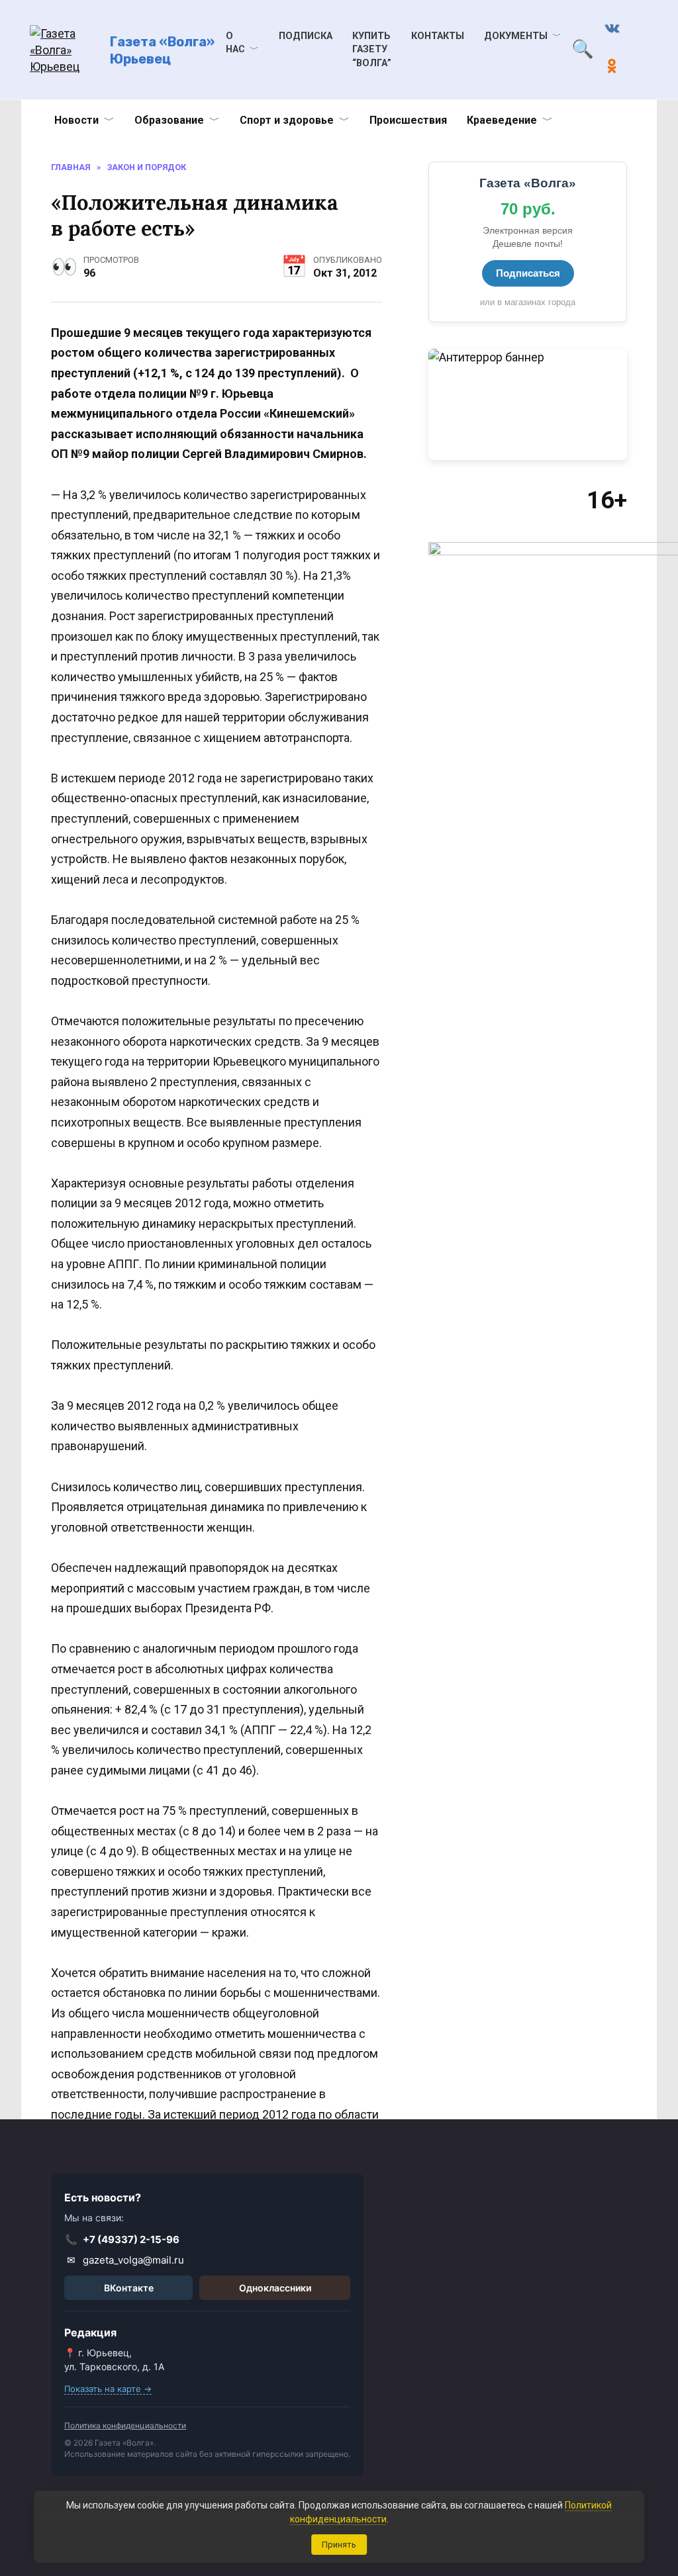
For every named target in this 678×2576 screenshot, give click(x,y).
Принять (339, 2545)
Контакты (438, 36)
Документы (516, 36)
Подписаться (528, 273)
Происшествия (408, 120)
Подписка (306, 36)
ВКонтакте (129, 2288)
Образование (169, 120)
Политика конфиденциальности (125, 2425)
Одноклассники (275, 2288)
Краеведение (502, 120)
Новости (76, 120)
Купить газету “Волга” (372, 49)
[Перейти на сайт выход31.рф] (528, 405)
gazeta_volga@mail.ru (126, 2260)
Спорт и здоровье (287, 120)
